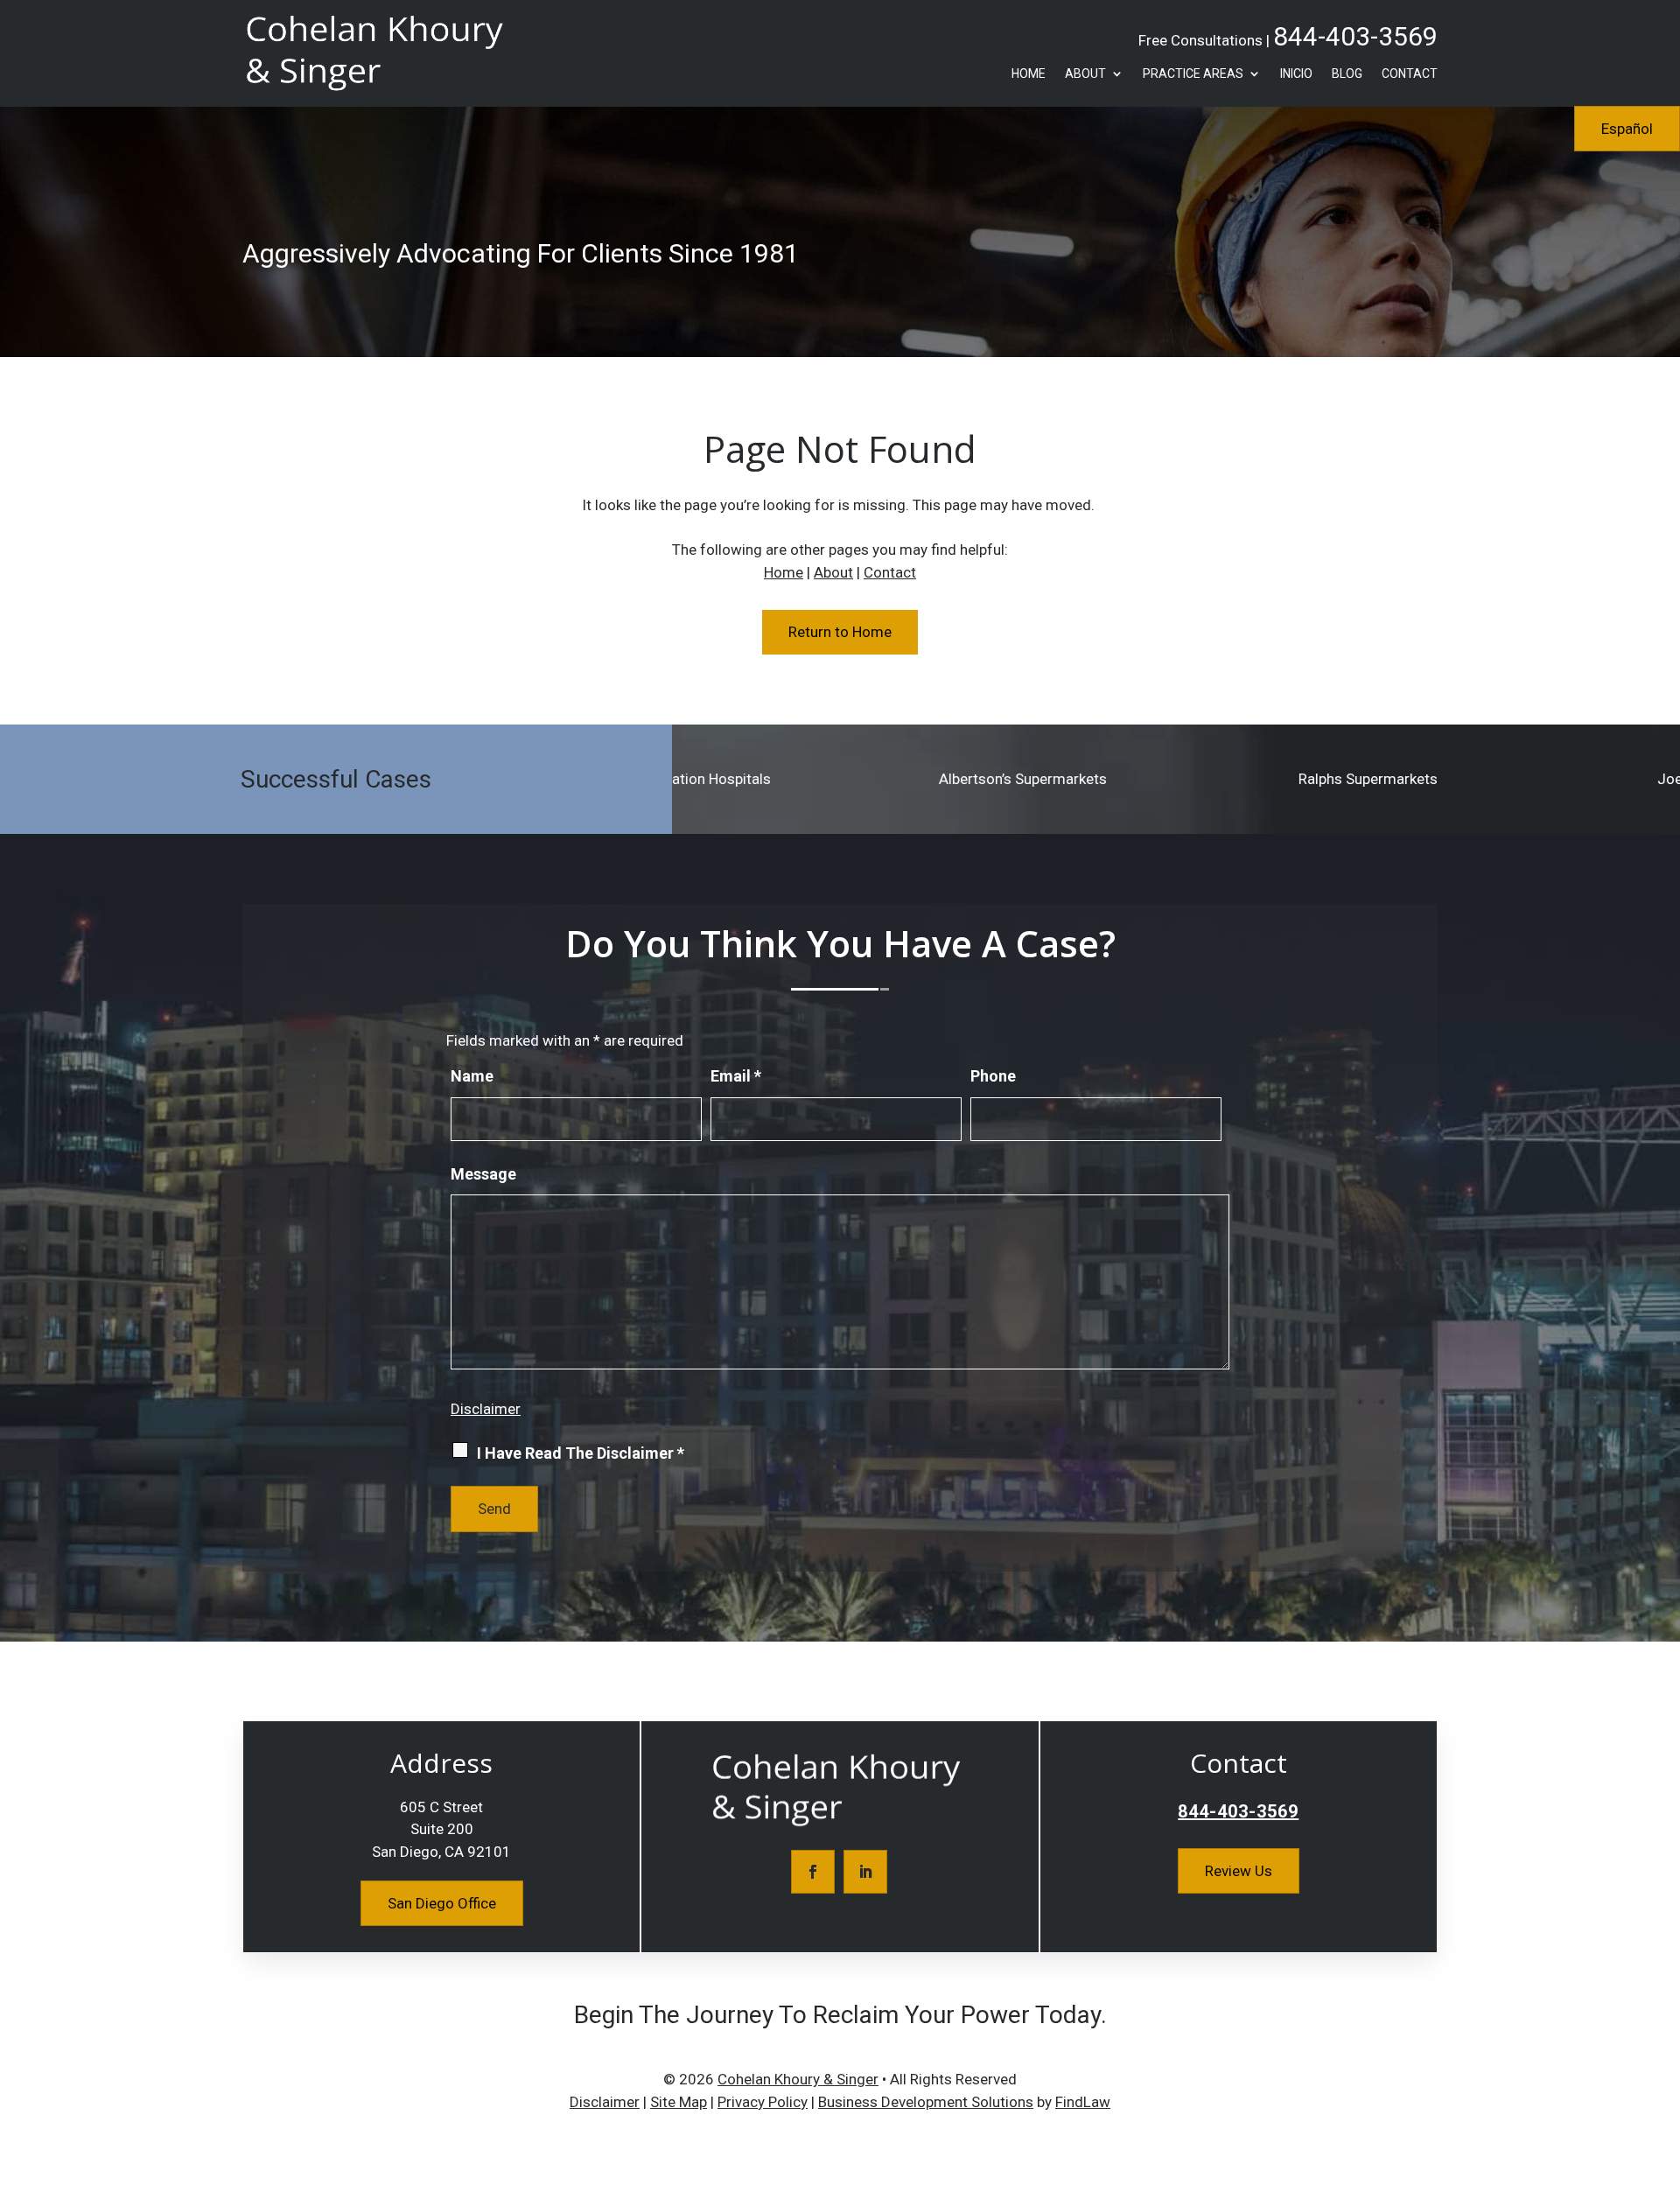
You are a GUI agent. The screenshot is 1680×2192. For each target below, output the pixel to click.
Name (472, 1076)
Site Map (679, 2102)
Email (736, 1076)
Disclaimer (486, 1409)
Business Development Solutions (926, 2102)
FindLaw (1083, 2102)
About (1085, 74)
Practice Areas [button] (1193, 74)
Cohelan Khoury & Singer (798, 2079)
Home (1029, 74)
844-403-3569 (1355, 36)
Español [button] (1627, 129)
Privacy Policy (763, 2102)
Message (483, 1174)
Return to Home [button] (840, 632)
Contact (1410, 74)
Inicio (1296, 74)
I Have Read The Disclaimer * (581, 1453)
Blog (1347, 74)
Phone (993, 1076)
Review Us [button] (1239, 1871)
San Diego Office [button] (442, 1903)
